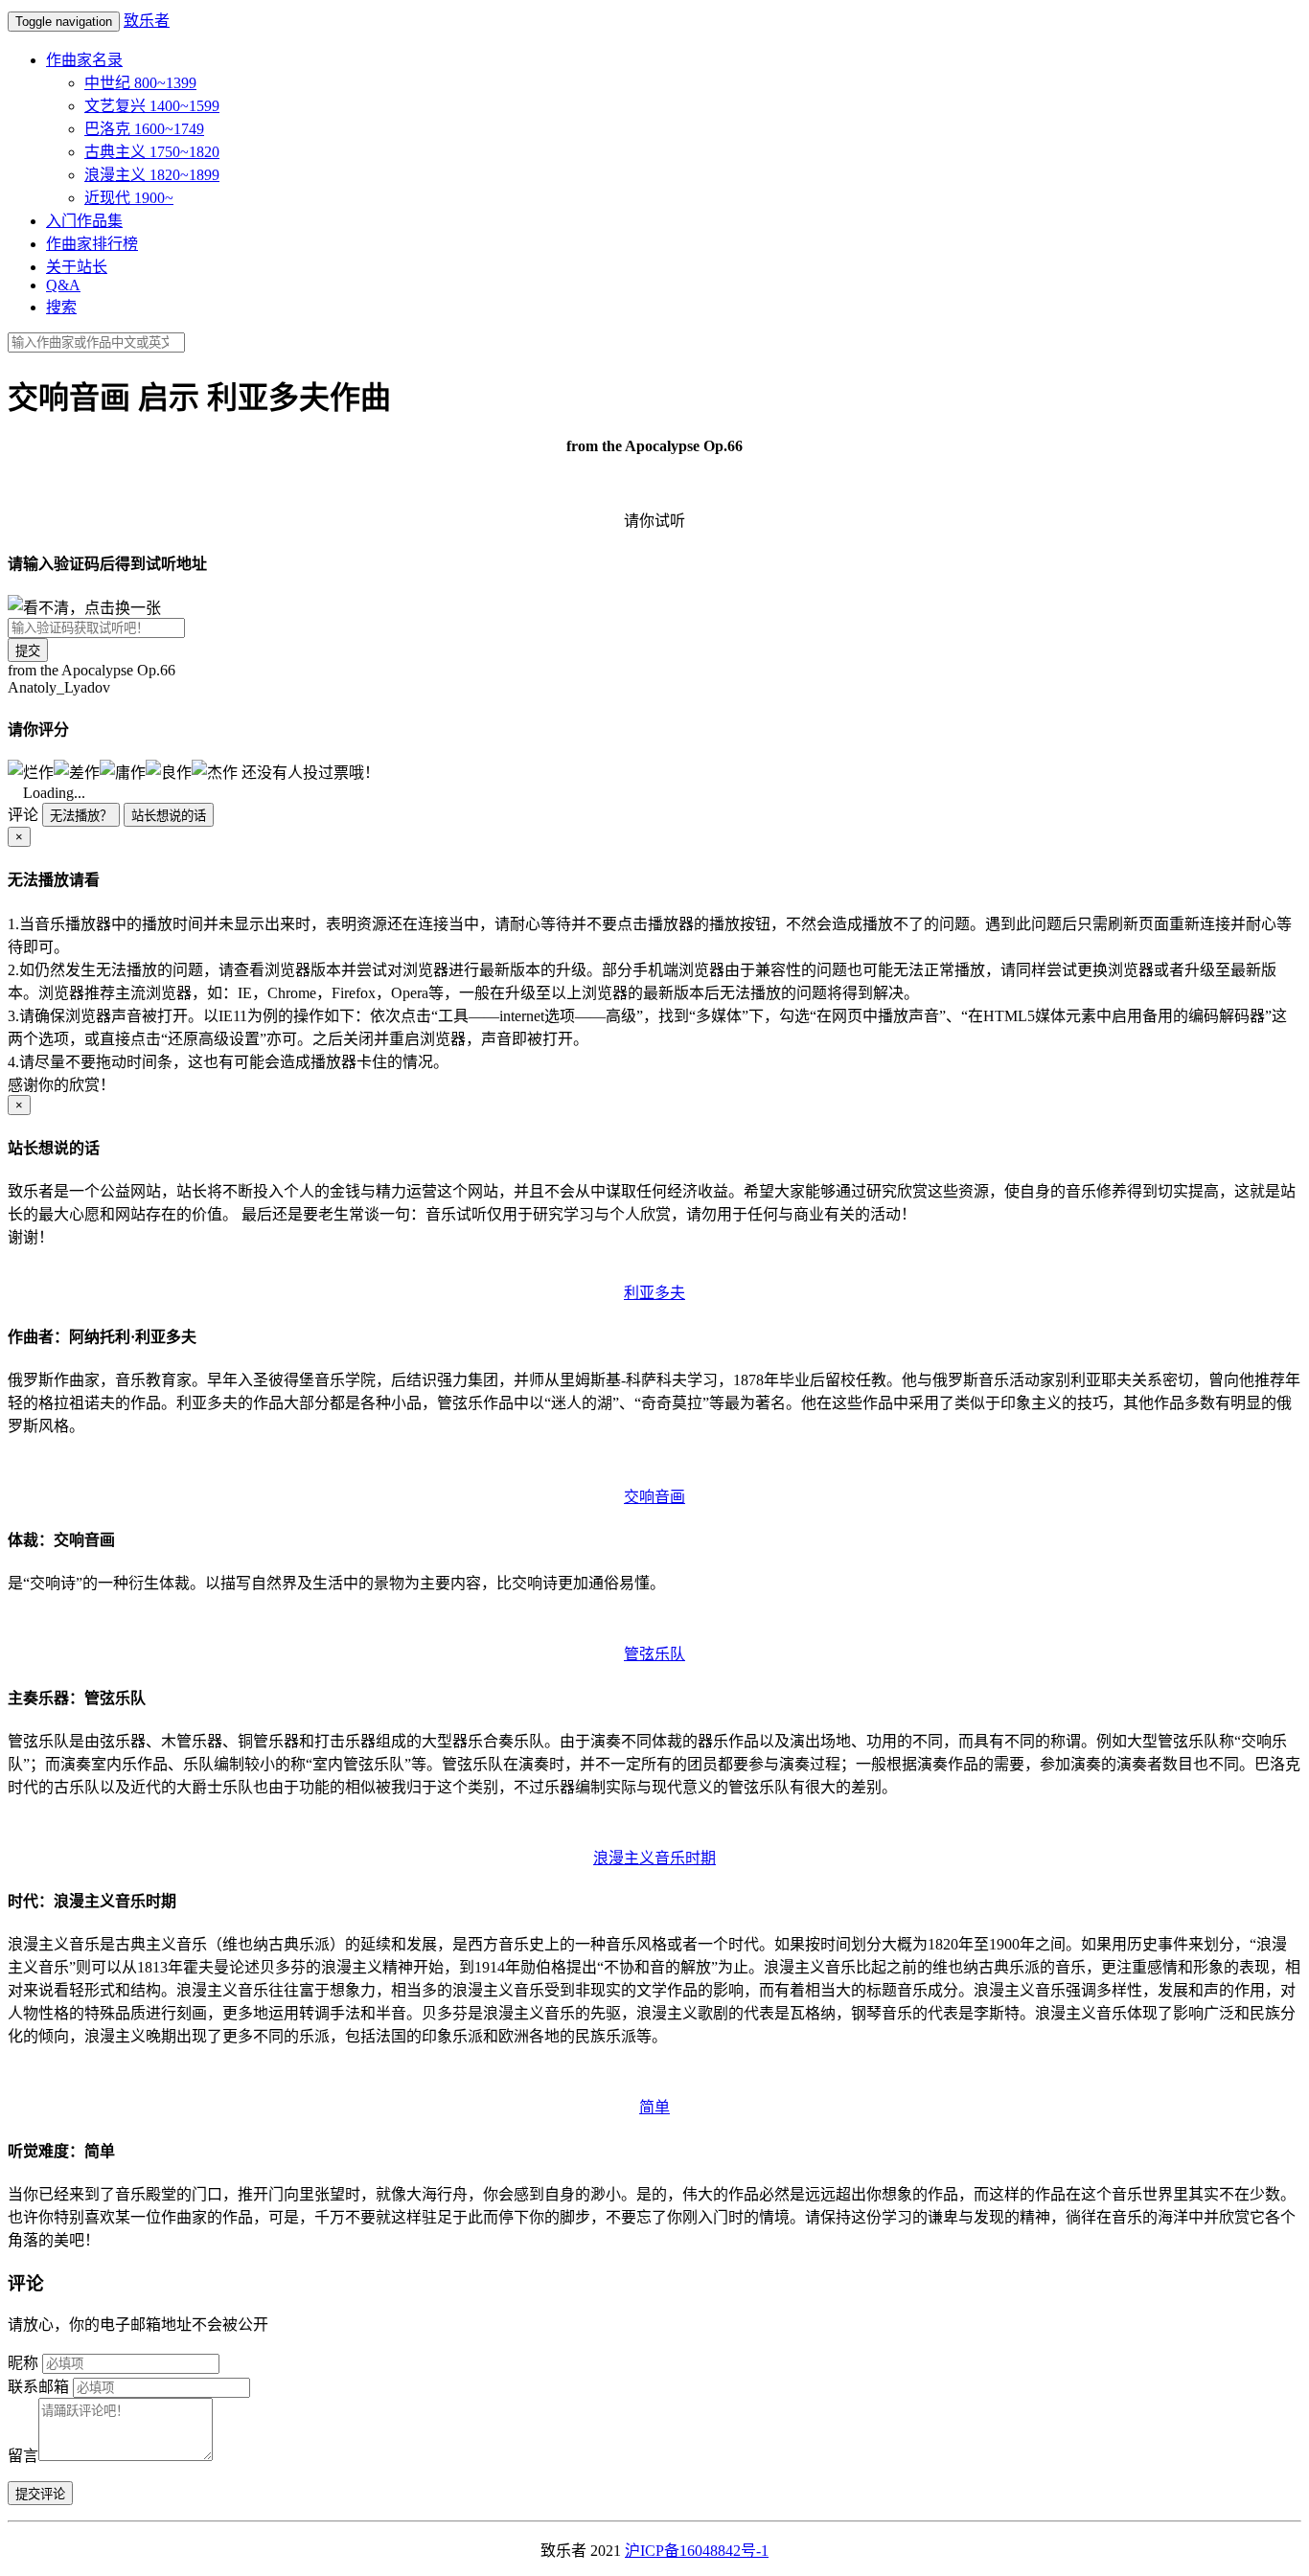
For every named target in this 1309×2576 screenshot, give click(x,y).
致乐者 (147, 21)
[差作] (77, 771)
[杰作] (215, 771)
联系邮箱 (38, 2387)
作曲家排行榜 (92, 244)
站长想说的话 (169, 816)
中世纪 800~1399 (140, 83)
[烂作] (31, 771)
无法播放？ (81, 816)
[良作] (169, 771)
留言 (23, 2456)
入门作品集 (84, 221)
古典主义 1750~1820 (152, 152)
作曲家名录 (84, 60)
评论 (23, 815)
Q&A (63, 285)
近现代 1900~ (129, 198)
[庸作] (123, 771)
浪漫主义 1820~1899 (152, 175)
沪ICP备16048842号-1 (697, 2551)
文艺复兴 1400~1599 (152, 106)
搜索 (61, 307)
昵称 (23, 2363)
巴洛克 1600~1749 (144, 129)
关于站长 (77, 267)
